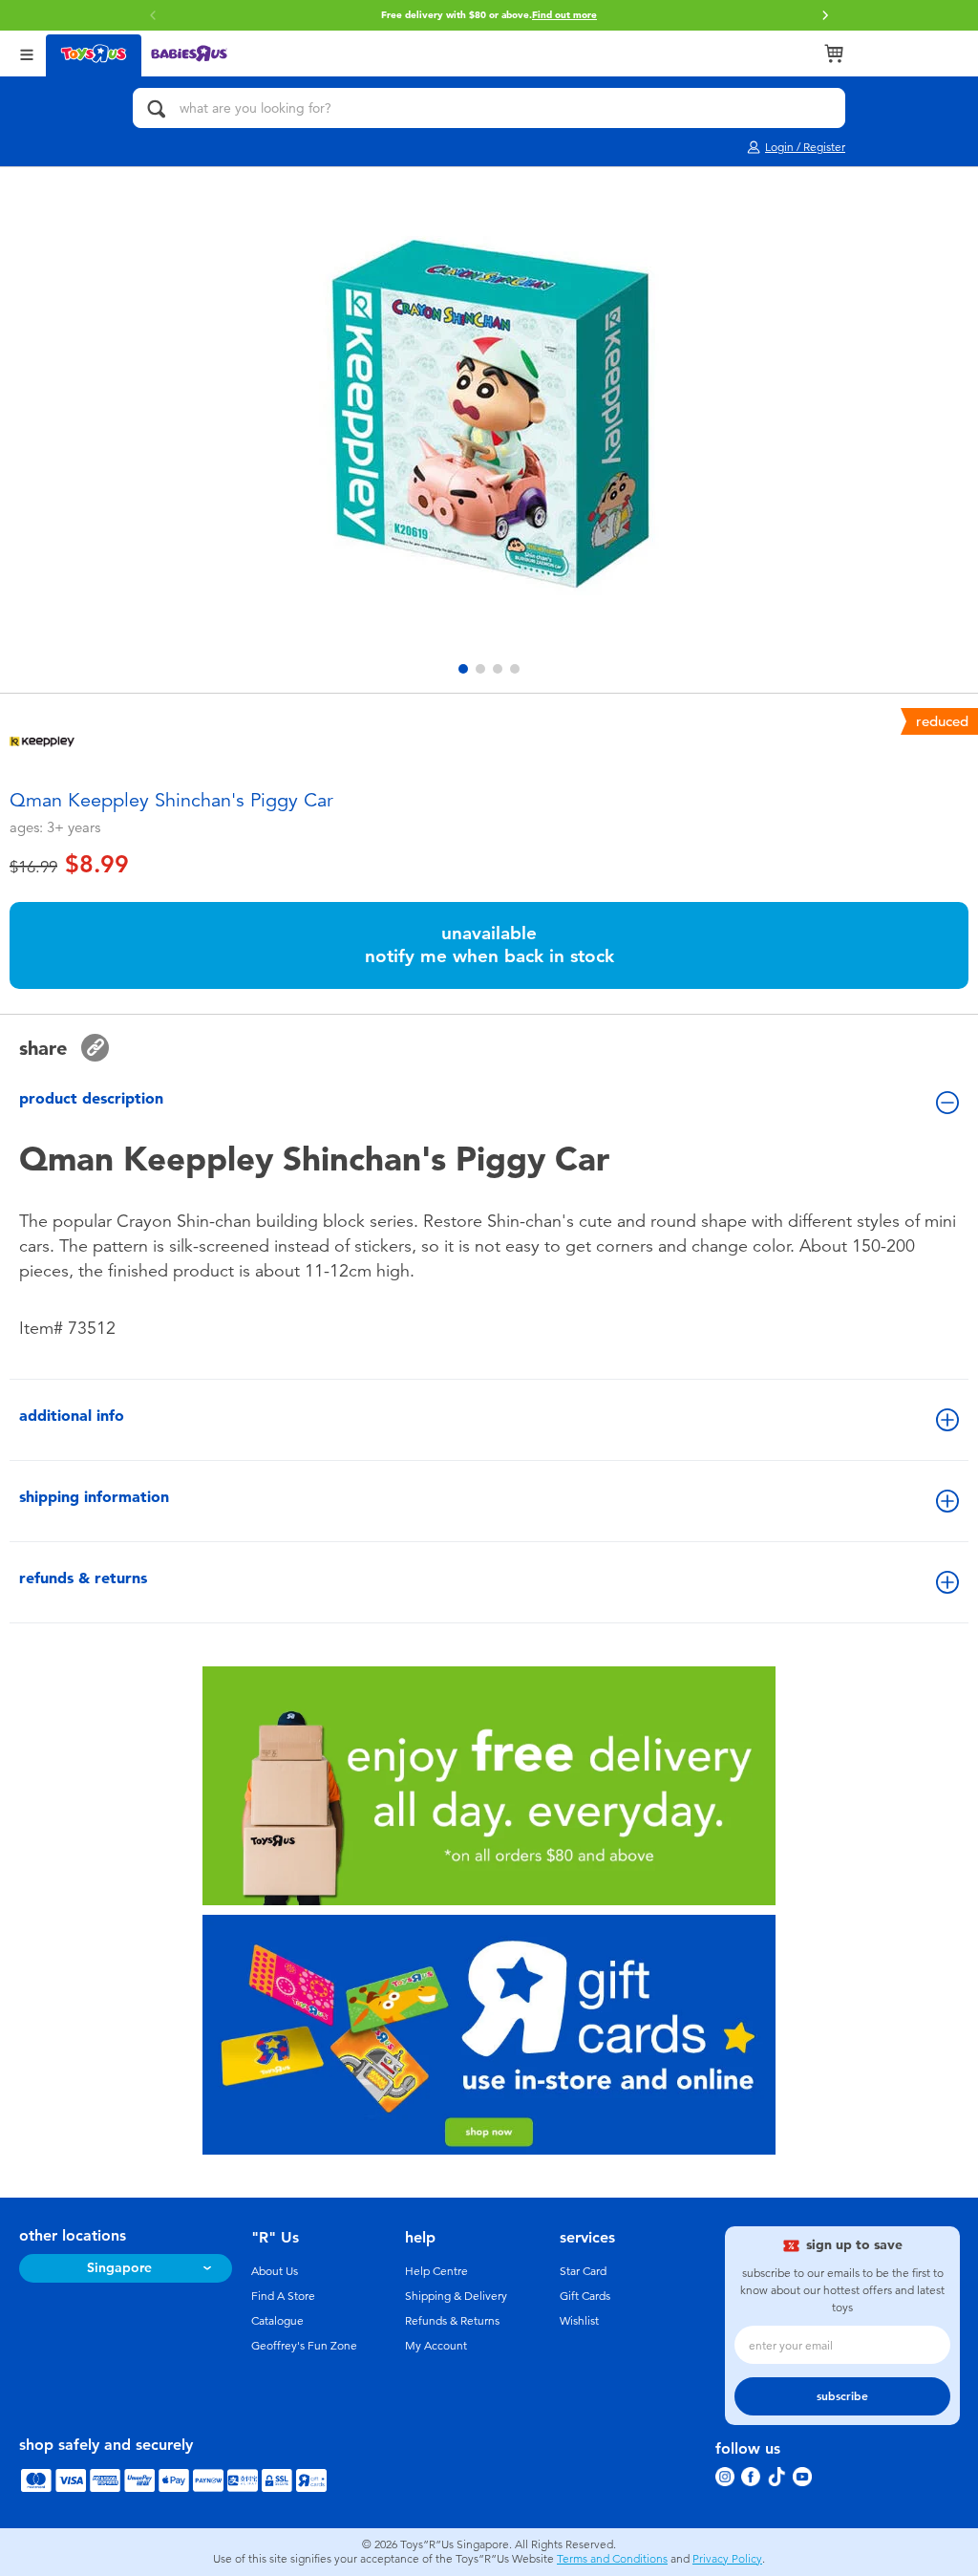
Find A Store (283, 2296)
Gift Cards (585, 2296)
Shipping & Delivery (456, 2296)
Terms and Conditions (612, 2559)
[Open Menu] (27, 53)
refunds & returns (83, 1578)
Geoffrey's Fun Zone (304, 2346)
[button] (825, 15)
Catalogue (277, 2321)
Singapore (119, 2268)
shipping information (94, 1497)
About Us (275, 2271)
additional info (72, 1416)
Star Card (583, 2271)
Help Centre (436, 2271)
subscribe (842, 2396)
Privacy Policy (727, 2559)
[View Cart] (834, 54)
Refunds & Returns (452, 2321)
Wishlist (579, 2321)
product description (91, 1098)
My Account (436, 2346)
